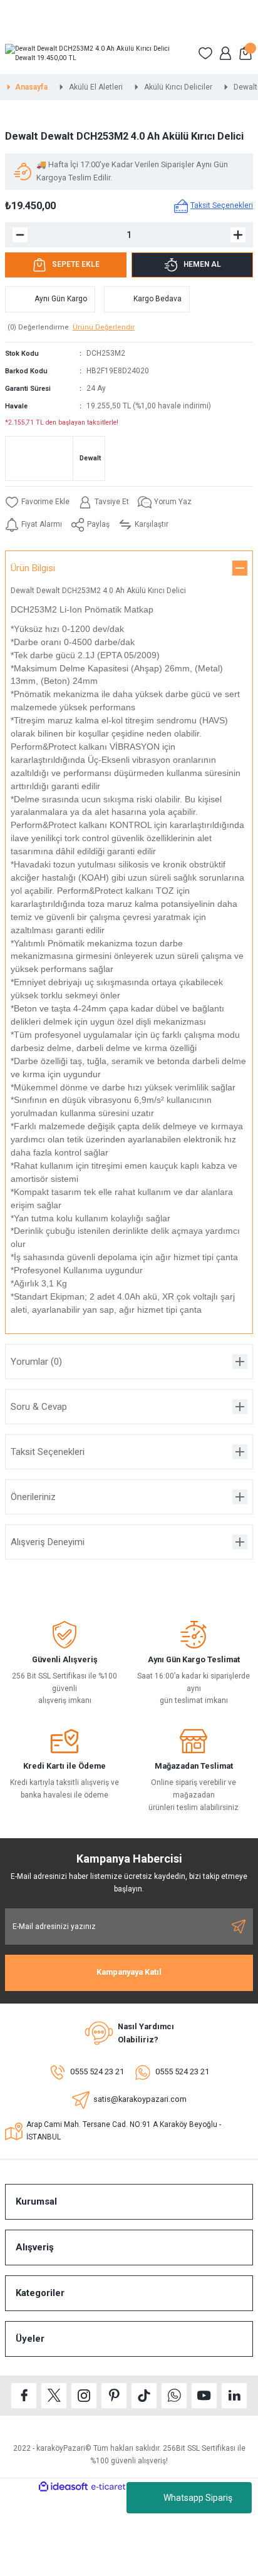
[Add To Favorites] (37, 502)
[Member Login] (225, 53)
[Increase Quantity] (238, 235)
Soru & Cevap (39, 1407)
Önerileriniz (33, 1497)
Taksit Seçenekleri (48, 1452)
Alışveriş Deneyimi (48, 1542)
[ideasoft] (63, 2487)
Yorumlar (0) (36, 1362)
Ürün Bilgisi (33, 568)
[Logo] (96, 54)
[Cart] (245, 53)
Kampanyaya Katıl (129, 1972)
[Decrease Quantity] (20, 235)
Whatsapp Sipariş (198, 2498)
